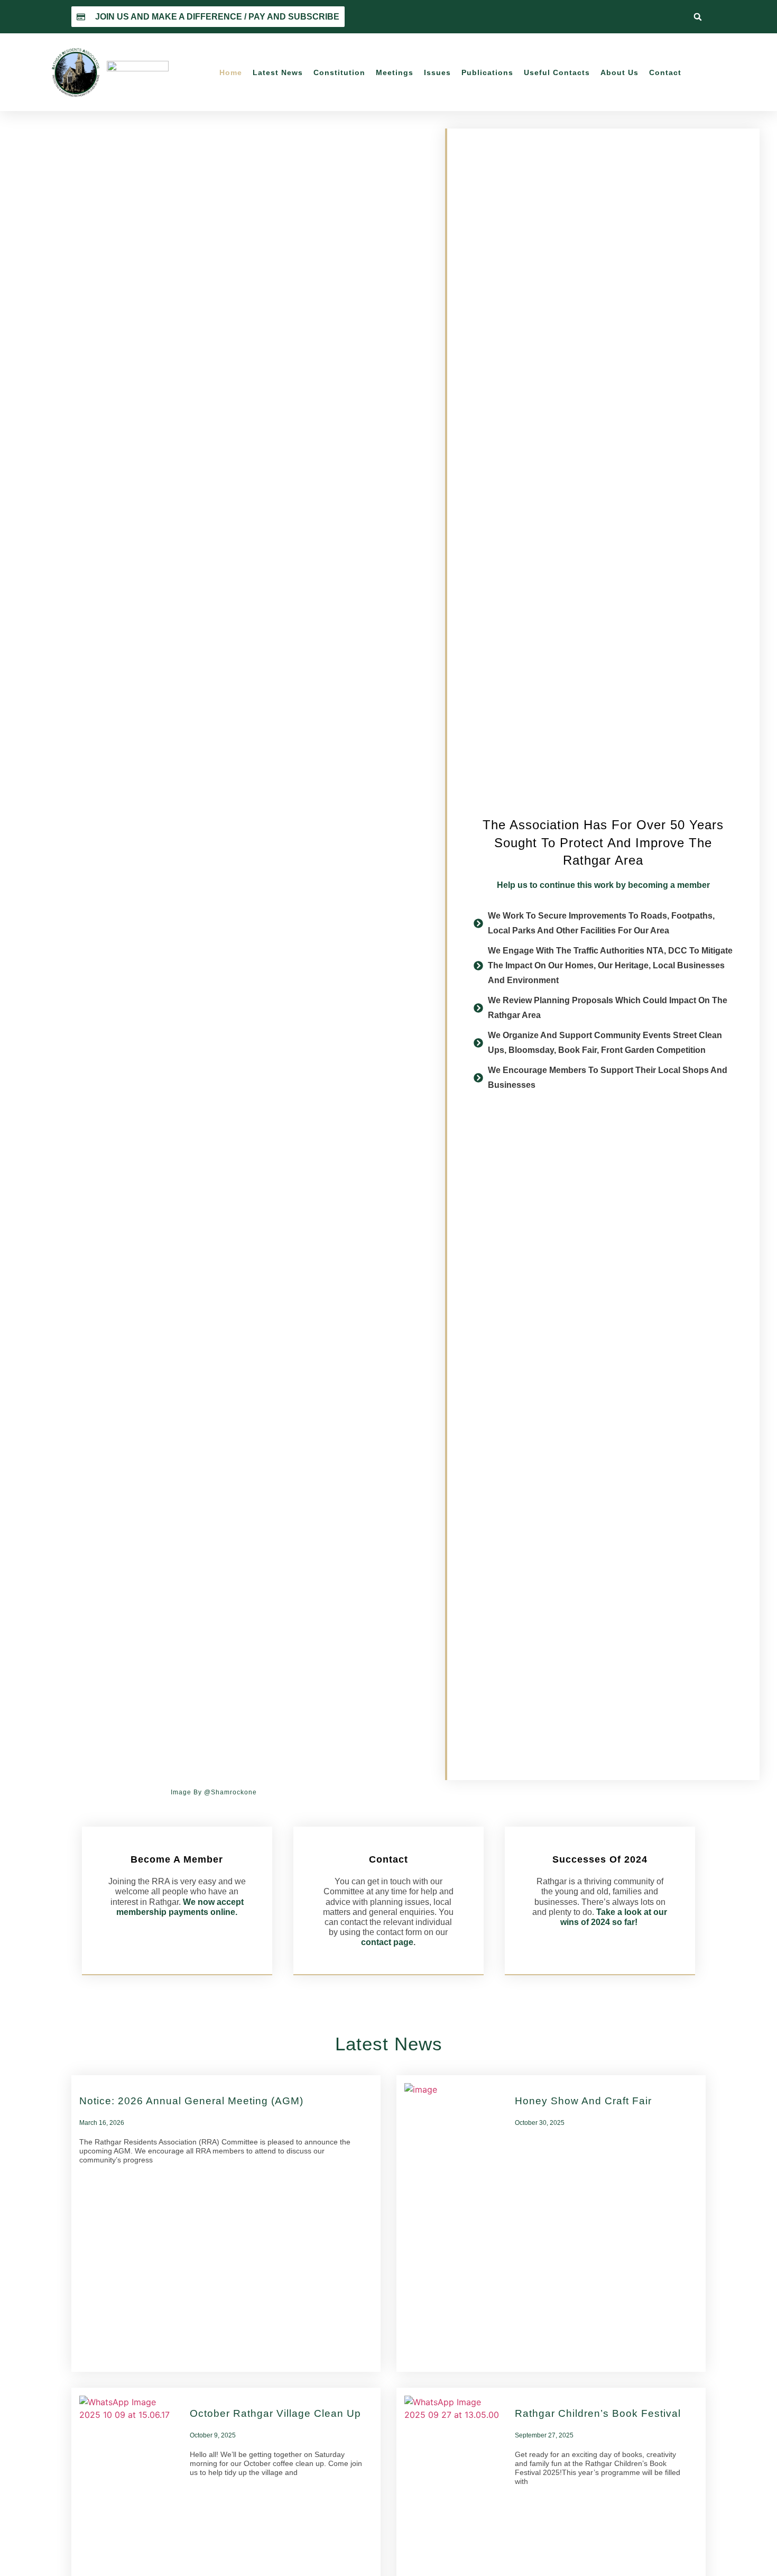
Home (231, 72)
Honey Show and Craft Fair (583, 2101)
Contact (665, 72)
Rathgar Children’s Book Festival (598, 2413)
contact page (387, 1942)
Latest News (278, 72)
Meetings (395, 72)
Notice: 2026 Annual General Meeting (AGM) (191, 2101)
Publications (487, 72)
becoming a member (669, 885)
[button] (698, 17)
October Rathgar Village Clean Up (275, 2413)
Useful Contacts (557, 72)
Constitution (339, 72)
